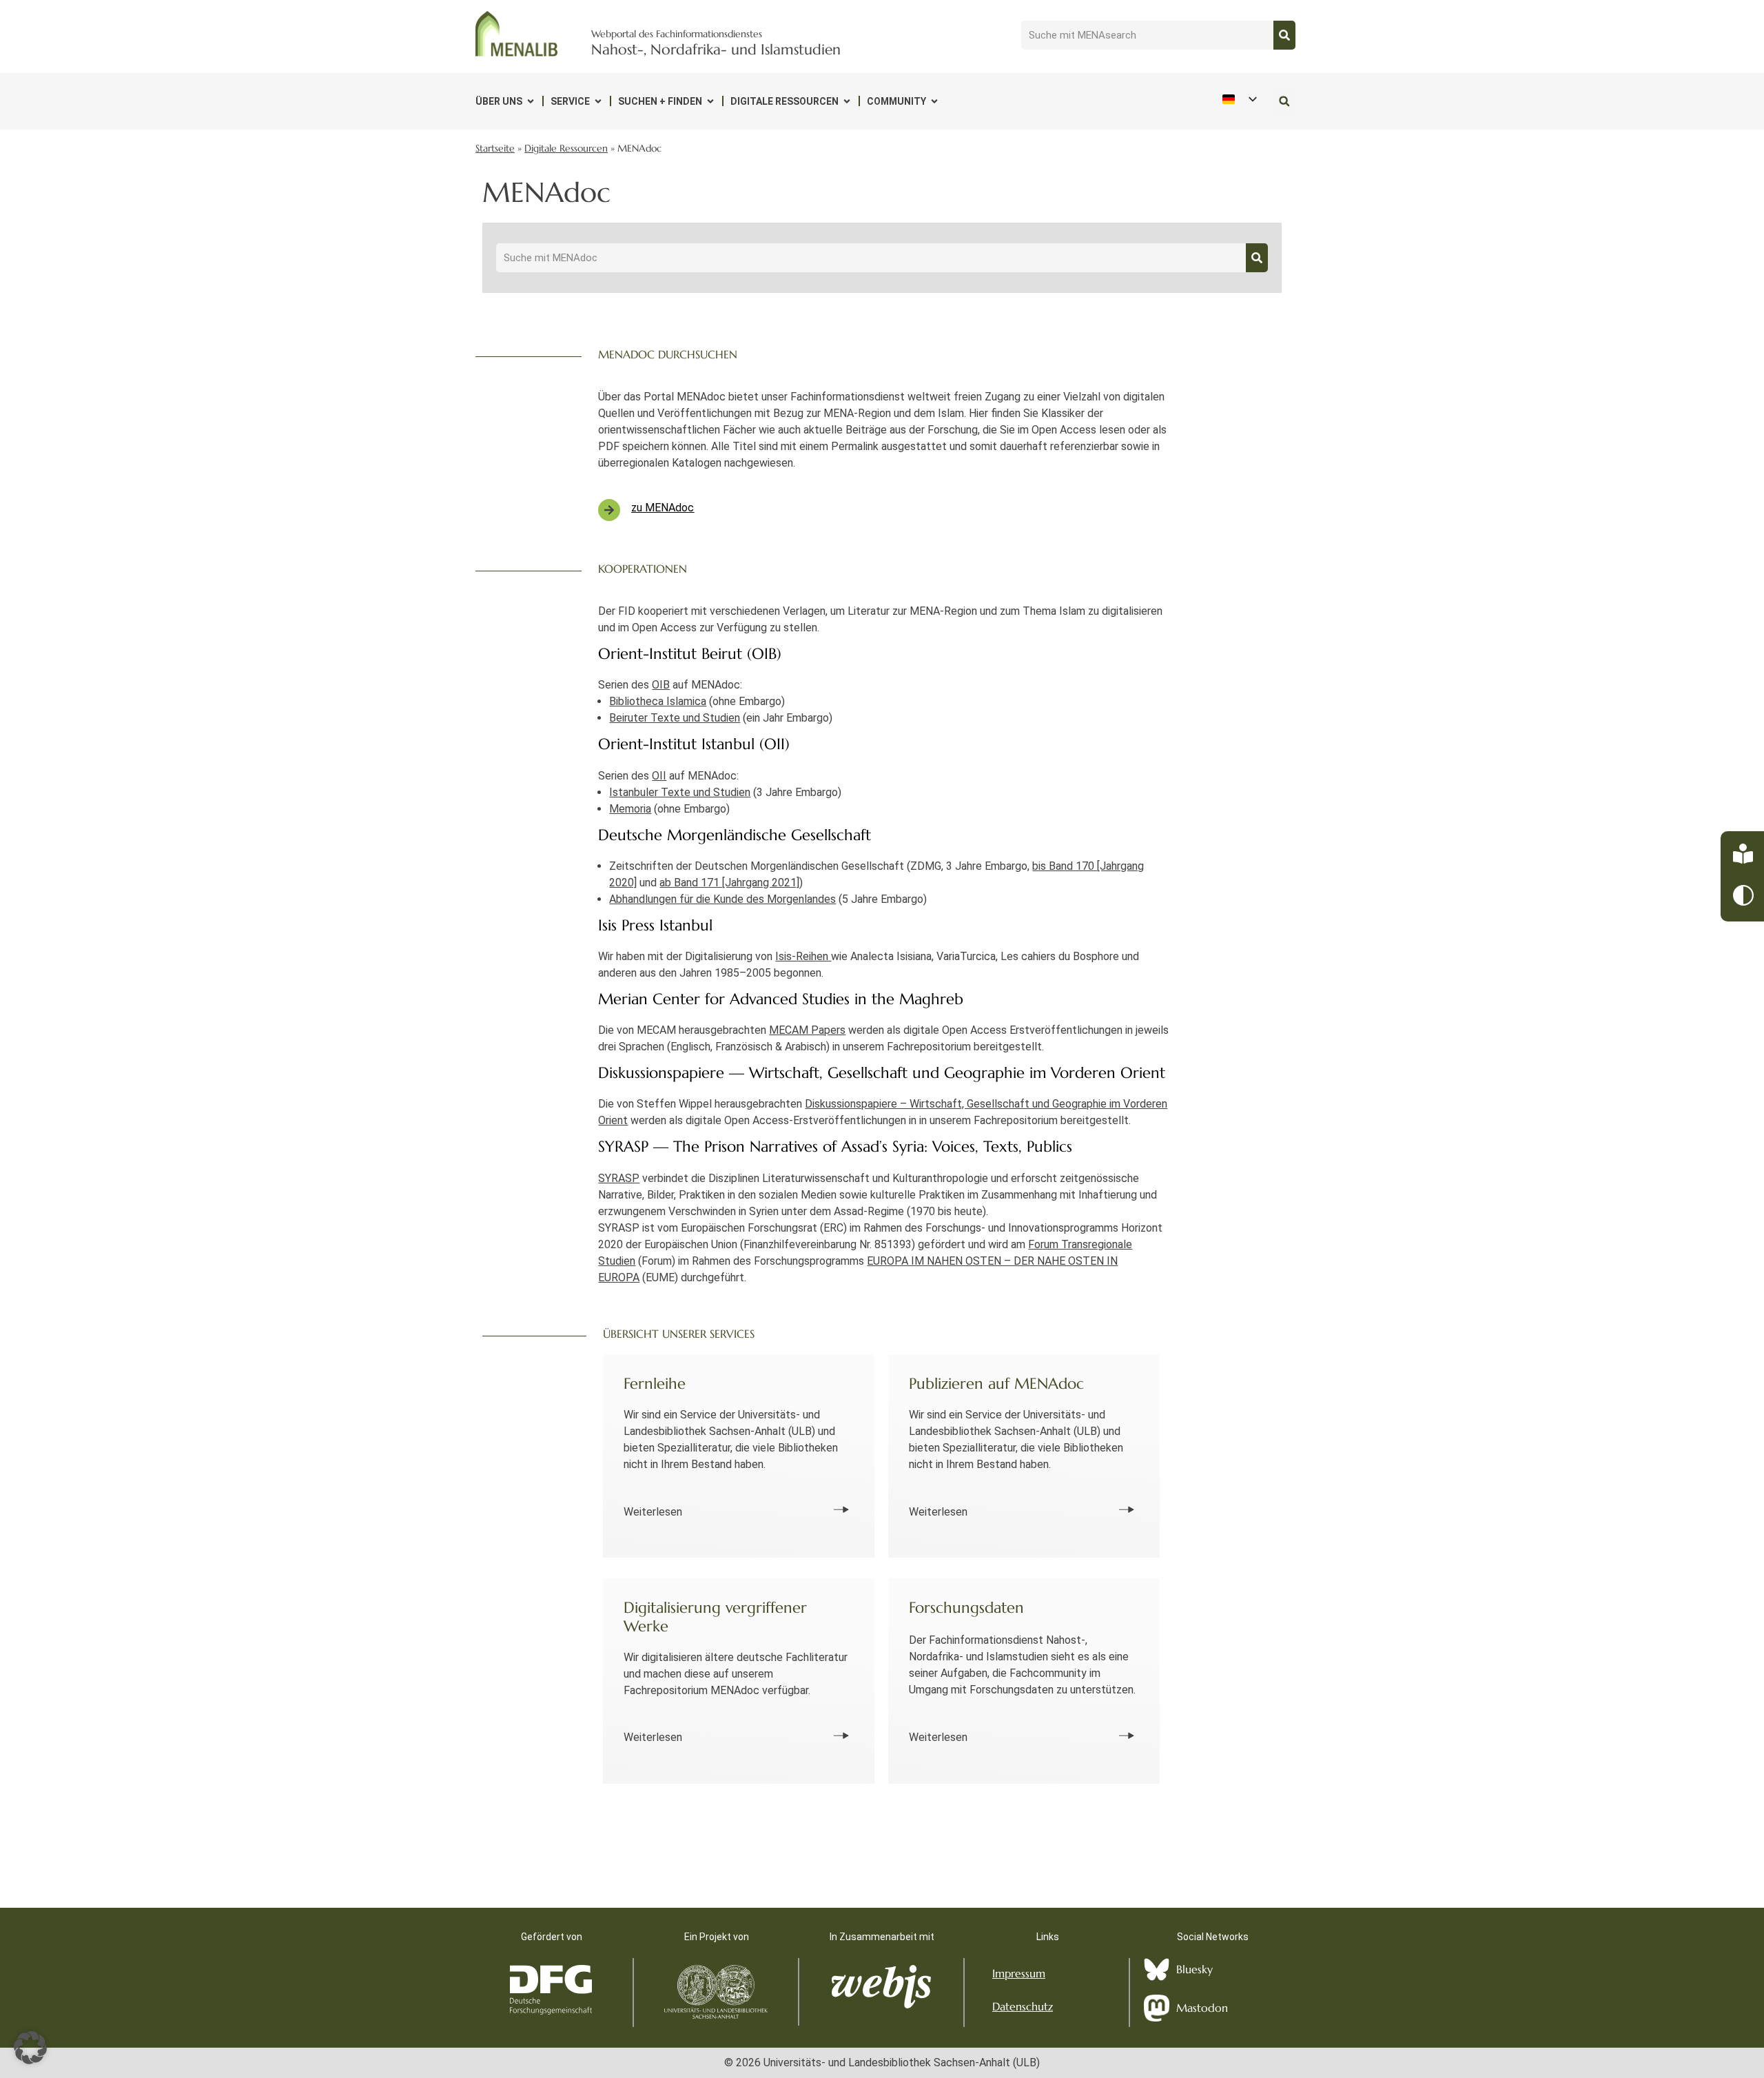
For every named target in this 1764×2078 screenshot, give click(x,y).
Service (570, 101)
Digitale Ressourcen (784, 101)
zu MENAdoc (663, 508)
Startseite (495, 149)
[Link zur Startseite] (517, 34)
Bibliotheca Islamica (658, 701)
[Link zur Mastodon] (1157, 2008)
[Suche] (1284, 35)
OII (659, 776)
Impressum (1019, 1973)
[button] (1284, 101)
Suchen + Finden (660, 101)
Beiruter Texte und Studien (675, 718)
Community (896, 101)
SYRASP (619, 1178)
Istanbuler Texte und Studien (680, 792)
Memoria (630, 809)
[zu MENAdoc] (609, 510)
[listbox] (1239, 99)
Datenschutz (1023, 2006)
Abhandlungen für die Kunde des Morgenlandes (722, 899)
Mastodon (1202, 2008)
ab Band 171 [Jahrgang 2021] (729, 883)
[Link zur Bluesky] (1157, 1969)
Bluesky (1194, 1969)
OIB (661, 685)
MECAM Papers (807, 1030)
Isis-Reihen (803, 956)
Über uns (499, 101)
